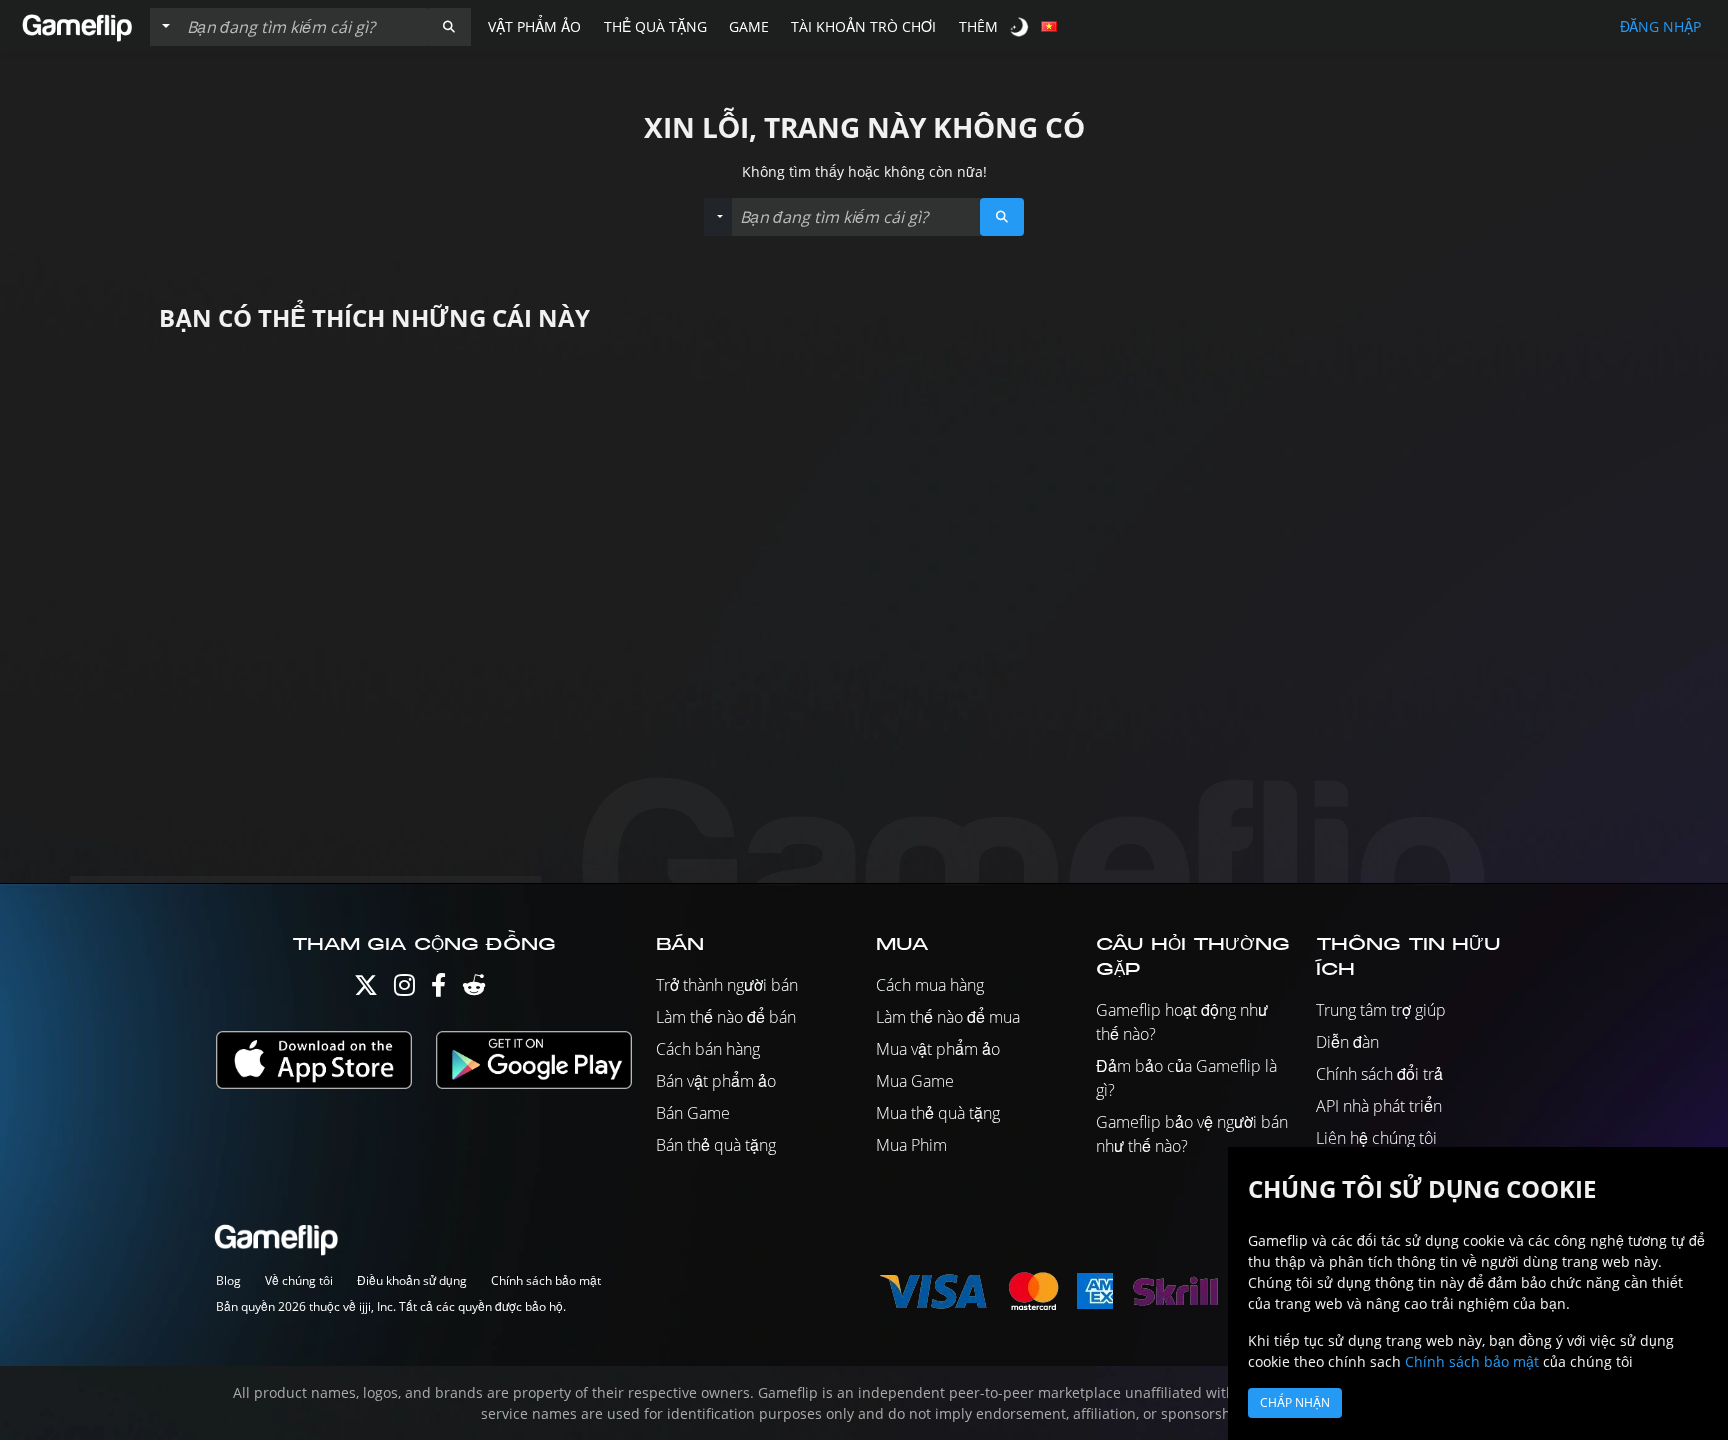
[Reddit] (474, 989)
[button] (449, 27)
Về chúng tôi (299, 1280)
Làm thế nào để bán (726, 1017)
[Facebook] (438, 989)
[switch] (1021, 26)
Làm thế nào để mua (948, 1017)
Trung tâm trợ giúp (1381, 1010)
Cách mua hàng (930, 985)
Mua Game (915, 1081)
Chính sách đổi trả (1379, 1074)
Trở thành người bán (727, 985)
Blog (228, 1280)
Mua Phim (911, 1145)
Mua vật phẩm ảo (938, 1049)
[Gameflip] (77, 25)
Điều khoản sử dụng (412, 1280)
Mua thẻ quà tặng (938, 1113)
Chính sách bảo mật (546, 1280)
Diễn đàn (1347, 1042)
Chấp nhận (1295, 1402)
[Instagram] (404, 989)
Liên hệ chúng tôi (1376, 1138)
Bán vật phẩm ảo (716, 1081)
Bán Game (693, 1113)
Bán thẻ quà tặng (716, 1145)
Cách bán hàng (708, 1049)
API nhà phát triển (1379, 1106)
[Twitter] (366, 989)
